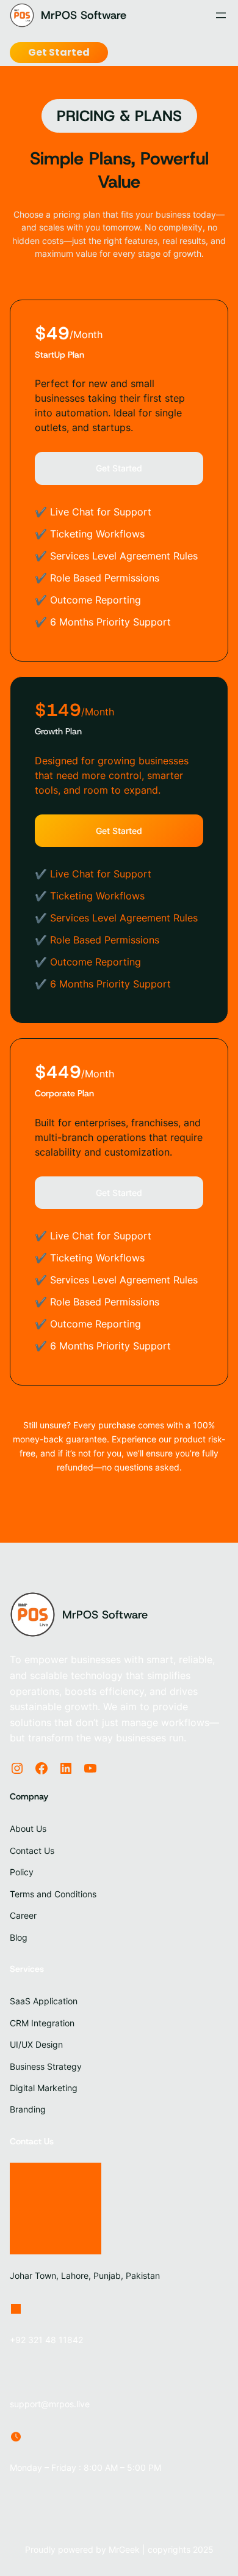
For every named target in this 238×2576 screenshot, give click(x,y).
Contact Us (32, 1851)
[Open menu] (221, 15)
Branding (28, 2109)
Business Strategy (46, 2066)
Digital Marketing (44, 2088)
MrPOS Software (84, 15)
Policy (22, 1872)
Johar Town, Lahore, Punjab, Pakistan (85, 2275)
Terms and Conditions (53, 1894)
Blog (19, 1937)
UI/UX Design (36, 2044)
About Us (28, 1829)
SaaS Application (44, 2001)
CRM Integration (42, 2023)
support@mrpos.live (50, 2404)
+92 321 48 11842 (46, 2340)
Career (23, 1915)
